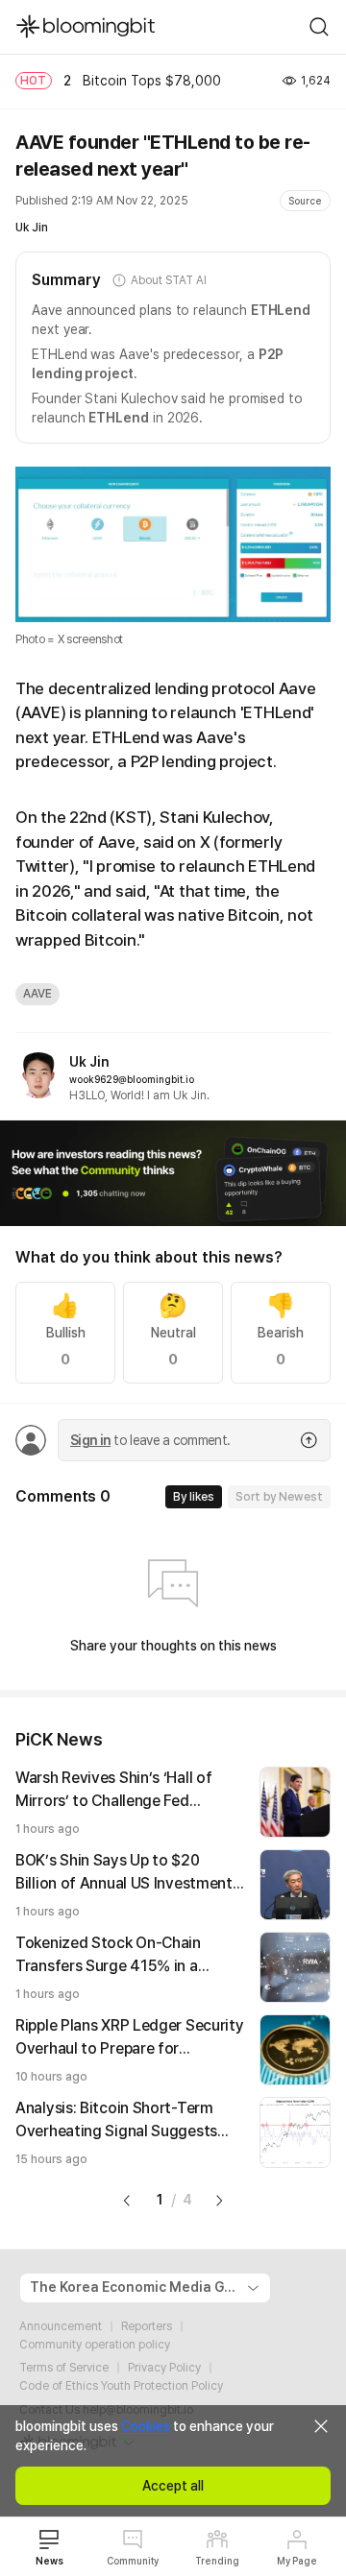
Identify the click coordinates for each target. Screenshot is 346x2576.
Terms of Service (64, 2368)
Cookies (146, 2426)
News (49, 2561)
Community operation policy (95, 2345)
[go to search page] (319, 27)
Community (133, 2561)
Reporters (147, 2326)
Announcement (61, 2326)
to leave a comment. (150, 1440)
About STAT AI (168, 280)
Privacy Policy (164, 2368)
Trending (217, 2561)
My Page (297, 2561)
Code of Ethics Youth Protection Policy (121, 2386)
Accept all (173, 2486)
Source (305, 201)
